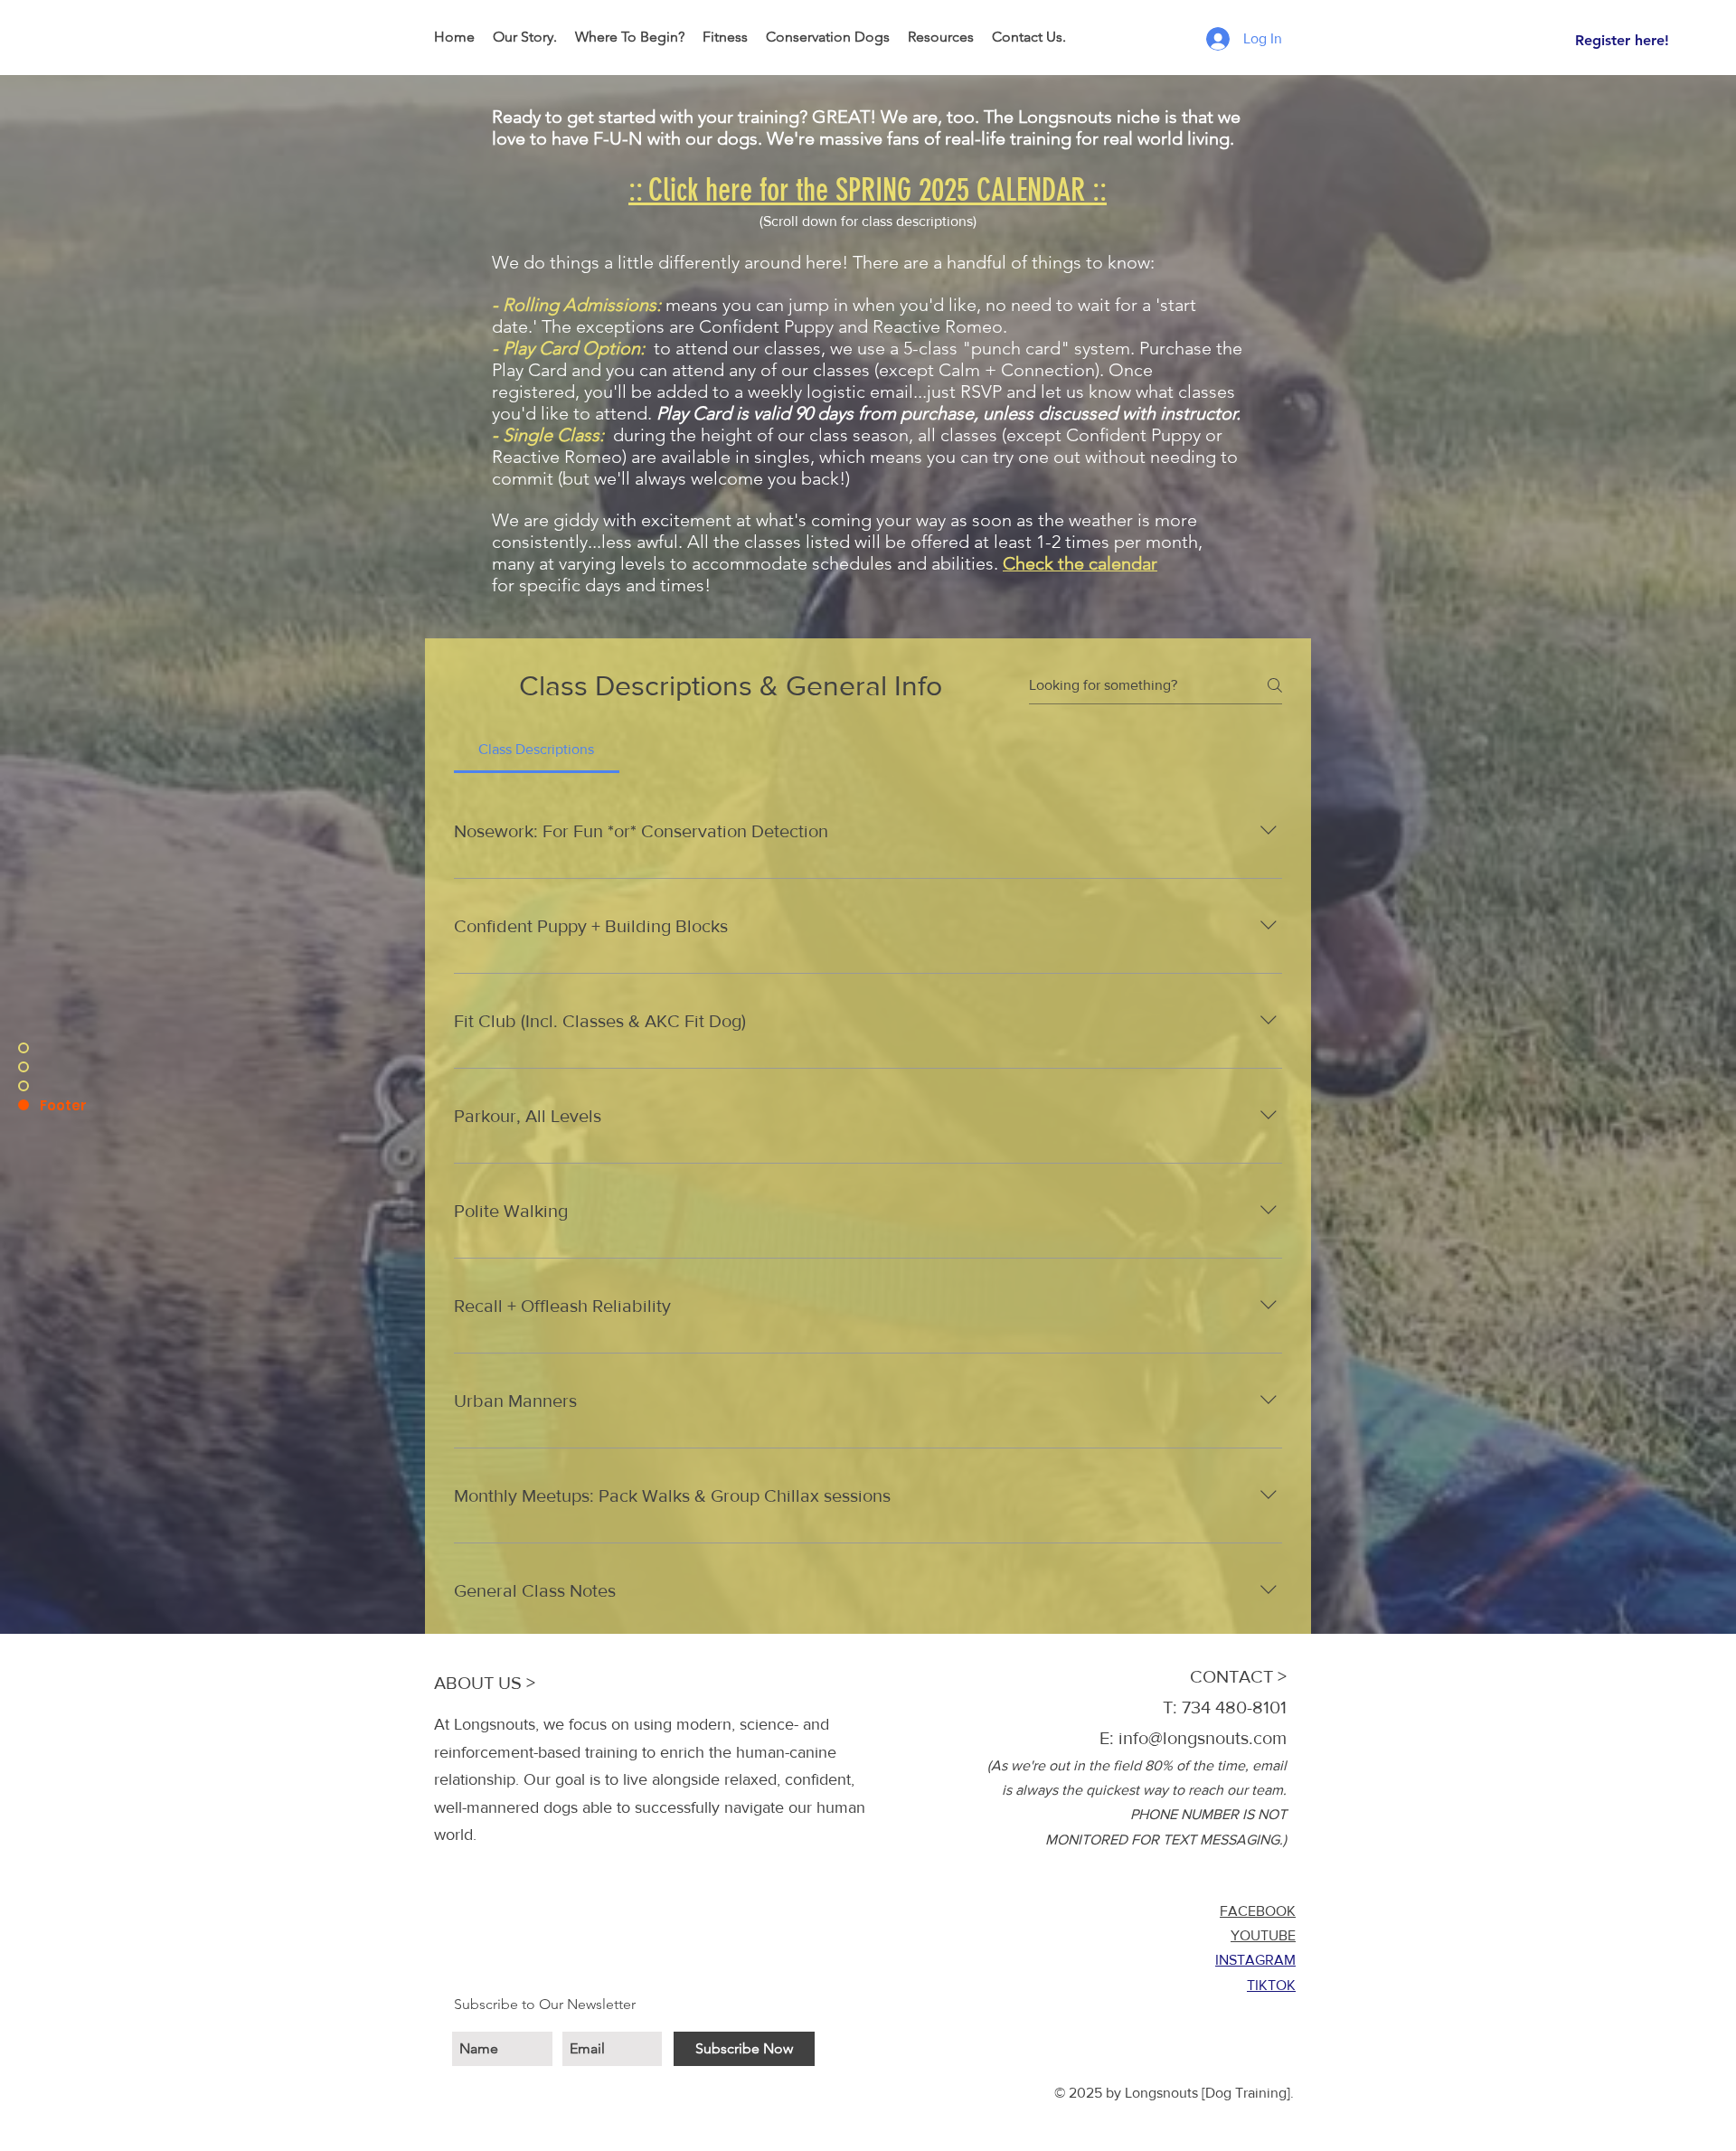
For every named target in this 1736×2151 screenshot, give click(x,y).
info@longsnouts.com (1203, 1738)
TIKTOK (1271, 1985)
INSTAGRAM (1255, 1960)
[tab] (537, 750)
